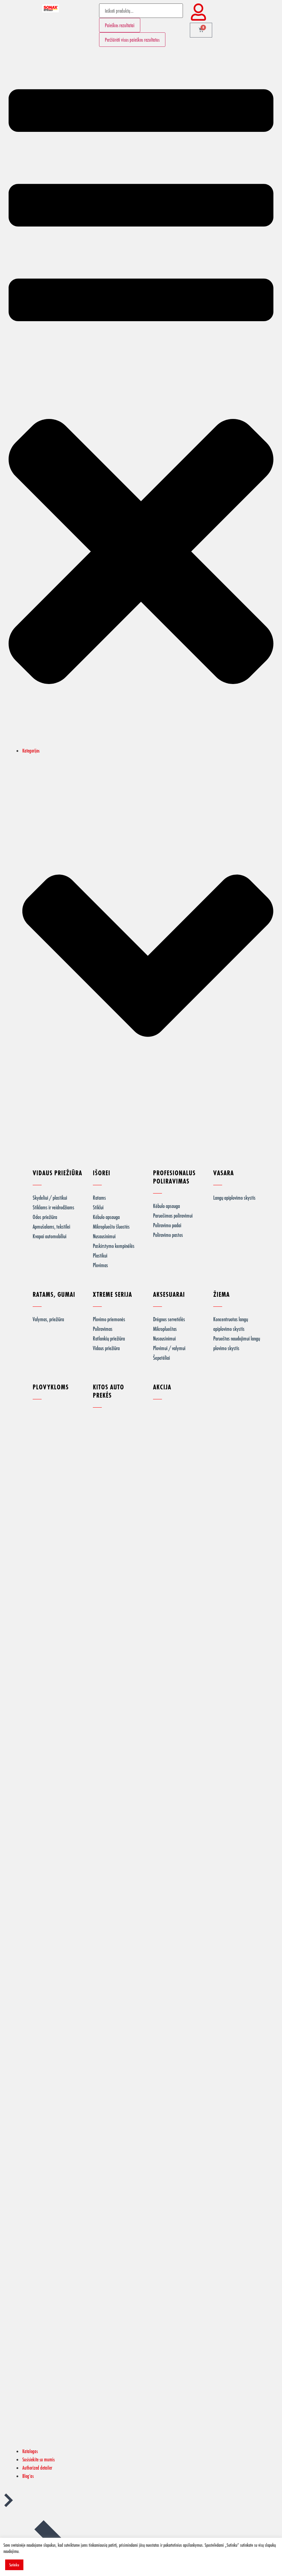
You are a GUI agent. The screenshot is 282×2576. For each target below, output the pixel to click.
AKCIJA (162, 1387)
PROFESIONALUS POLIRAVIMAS (174, 1177)
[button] (141, 400)
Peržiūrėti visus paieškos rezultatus (132, 40)
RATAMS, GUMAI (54, 1294)
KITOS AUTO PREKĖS (109, 1391)
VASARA (224, 1173)
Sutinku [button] (14, 2565)
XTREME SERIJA (112, 1294)
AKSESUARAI (169, 1294)
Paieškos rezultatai (120, 25)
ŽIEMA (221, 1294)
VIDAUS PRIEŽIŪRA (57, 1173)
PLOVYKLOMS (51, 1387)
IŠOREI (102, 1173)
